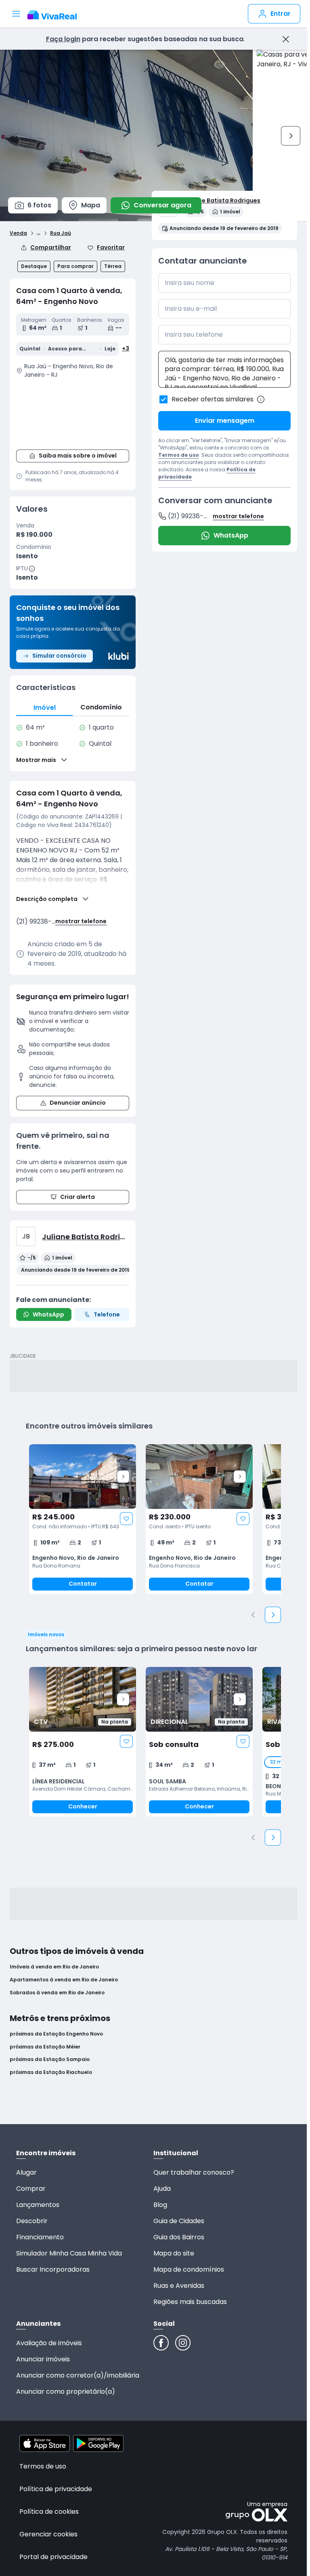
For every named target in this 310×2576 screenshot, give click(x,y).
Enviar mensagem (225, 421)
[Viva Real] (56, 15)
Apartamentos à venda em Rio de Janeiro (64, 1980)
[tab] (44, 708)
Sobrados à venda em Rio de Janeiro (57, 1993)
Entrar (281, 14)
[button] (73, 413)
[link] (83, 1519)
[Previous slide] (253, 1615)
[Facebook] (161, 2343)
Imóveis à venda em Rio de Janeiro (54, 1967)
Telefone (107, 1314)
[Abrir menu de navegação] (16, 14)
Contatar (83, 1584)
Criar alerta (77, 1197)
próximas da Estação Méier (45, 2047)
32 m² (277, 1762)
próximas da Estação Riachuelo (51, 2072)
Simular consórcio (59, 656)
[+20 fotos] (199, 1477)
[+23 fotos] (199, 1699)
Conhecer (83, 1806)
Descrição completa (47, 899)
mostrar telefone (81, 921)
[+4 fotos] (83, 1699)
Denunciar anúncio (78, 1103)
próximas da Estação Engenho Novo (56, 2034)
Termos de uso (179, 455)
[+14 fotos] (83, 1477)
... (39, 232)
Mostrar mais (36, 760)
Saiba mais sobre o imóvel (78, 456)
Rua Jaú (61, 233)
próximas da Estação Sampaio (50, 2059)
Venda (18, 233)
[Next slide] (123, 1477)
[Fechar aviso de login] (286, 39)
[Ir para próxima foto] (291, 136)
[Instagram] (183, 2343)
